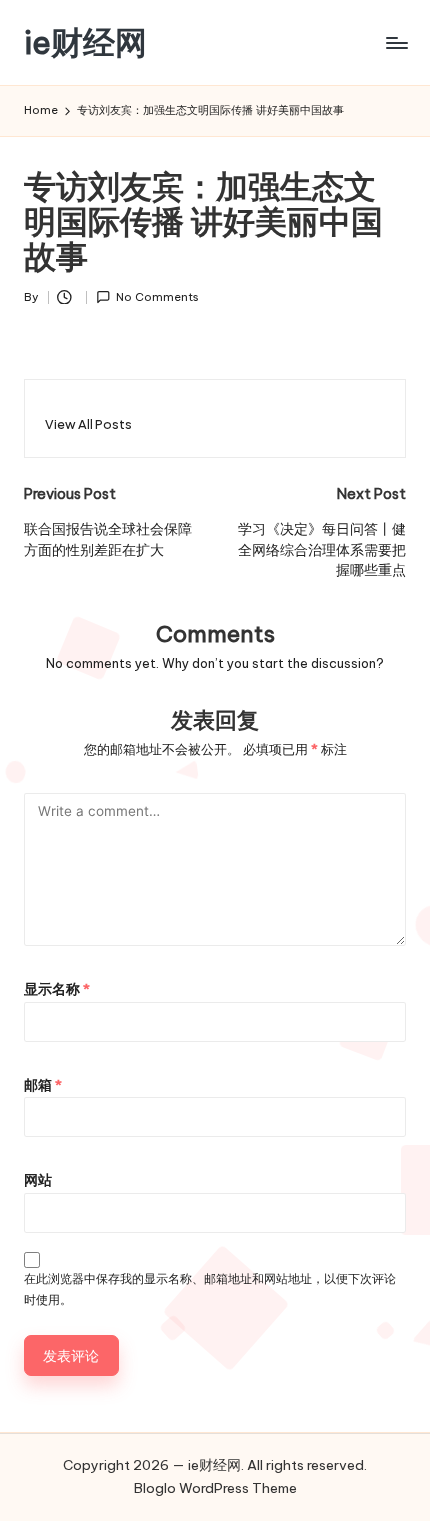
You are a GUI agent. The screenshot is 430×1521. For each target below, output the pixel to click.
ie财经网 (85, 42)
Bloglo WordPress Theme (215, 1488)
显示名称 (57, 989)
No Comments (157, 297)
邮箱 (43, 1085)
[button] (88, 424)
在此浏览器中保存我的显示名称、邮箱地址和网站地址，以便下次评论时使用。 (210, 1289)
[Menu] (396, 42)
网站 (38, 1180)
